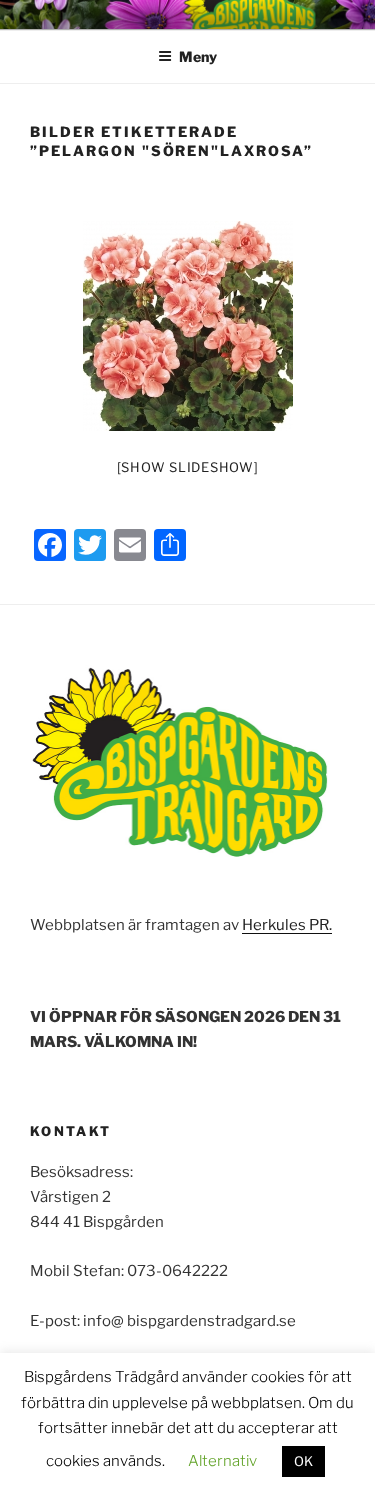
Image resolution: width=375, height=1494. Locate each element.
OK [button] (303, 1461)
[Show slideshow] (188, 467)
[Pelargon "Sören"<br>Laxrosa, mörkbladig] (188, 326)
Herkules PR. (287, 925)
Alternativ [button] (222, 1461)
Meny (198, 56)
